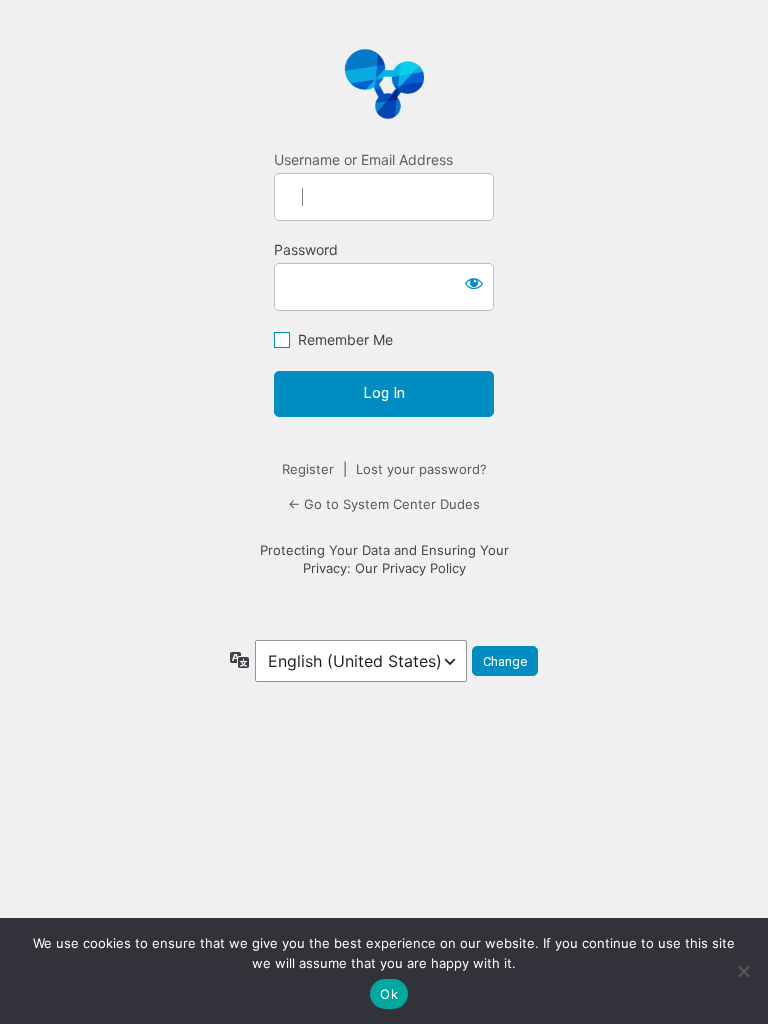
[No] (743, 971)
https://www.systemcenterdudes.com (384, 83)
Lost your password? (421, 469)
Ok (389, 994)
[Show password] (474, 283)
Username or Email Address (363, 159)
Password (306, 249)
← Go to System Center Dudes (384, 504)
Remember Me (345, 339)
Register (308, 469)
